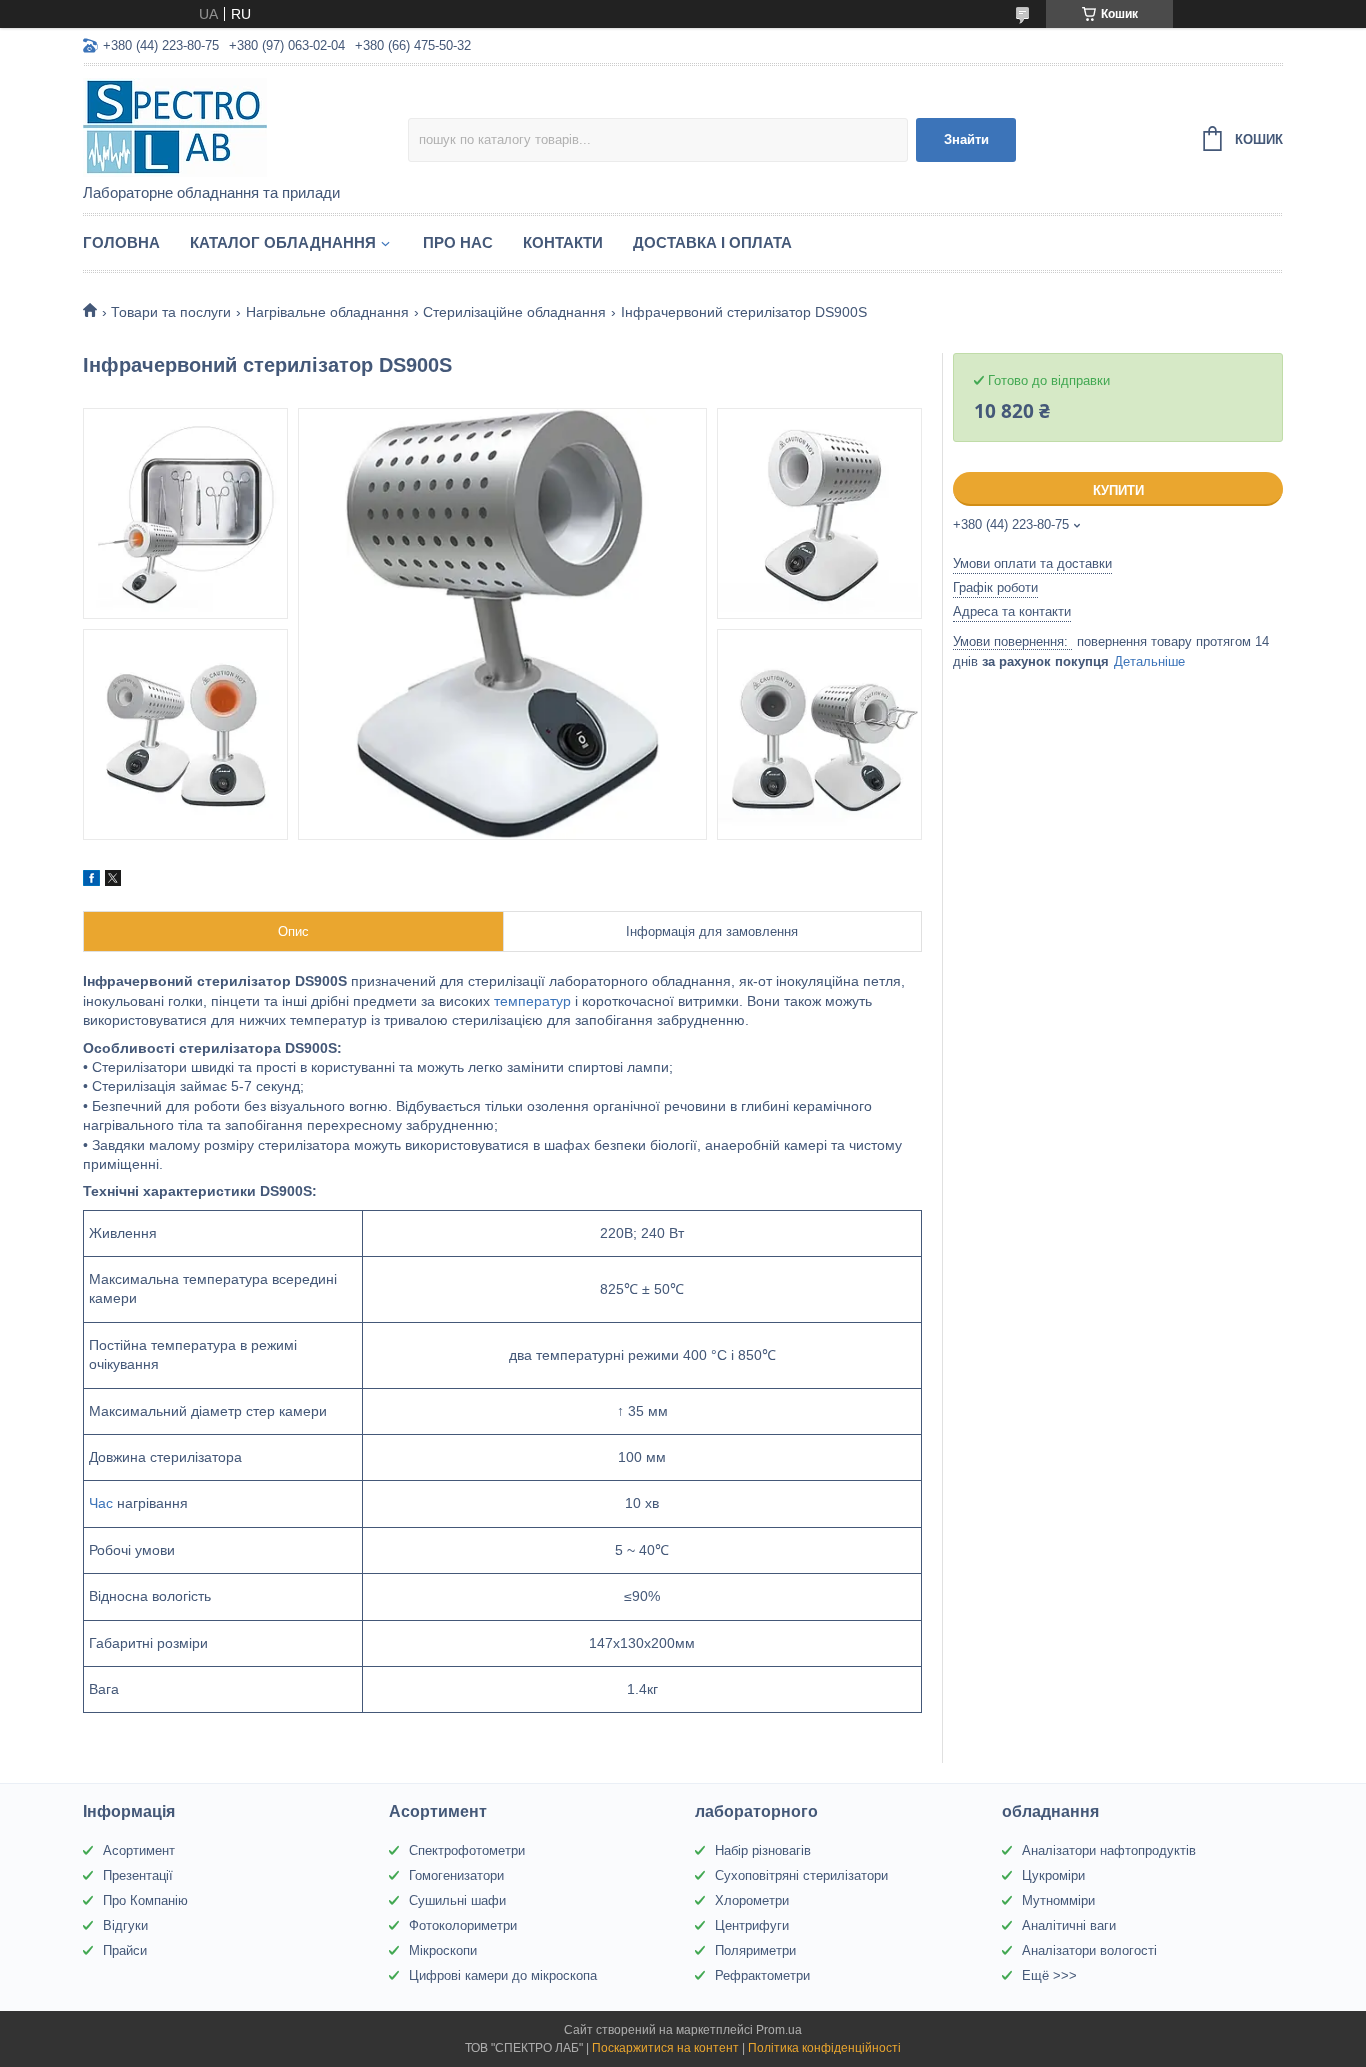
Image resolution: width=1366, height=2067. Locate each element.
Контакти (563, 242)
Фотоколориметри (463, 1925)
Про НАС (458, 242)
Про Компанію (145, 1900)
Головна (121, 242)
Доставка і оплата (712, 242)
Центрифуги (752, 1925)
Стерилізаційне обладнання (514, 312)
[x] (113, 881)
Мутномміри (1058, 1900)
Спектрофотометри (467, 1850)
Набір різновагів (763, 1850)
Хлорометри (752, 1900)
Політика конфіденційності (824, 2048)
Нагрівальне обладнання (327, 312)
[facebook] (91, 881)
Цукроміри (1053, 1875)
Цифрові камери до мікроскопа (503, 1975)
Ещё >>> (1049, 1975)
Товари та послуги (171, 312)
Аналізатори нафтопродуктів (1109, 1850)
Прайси (125, 1950)
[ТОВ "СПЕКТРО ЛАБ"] (245, 126)
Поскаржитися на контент (665, 2048)
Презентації (138, 1875)
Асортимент (139, 1850)
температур (532, 1001)
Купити (1118, 490)
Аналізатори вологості (1089, 1950)
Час (101, 1503)
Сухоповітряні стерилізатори (801, 1875)
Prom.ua (779, 2030)
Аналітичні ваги (1069, 1925)
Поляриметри (755, 1950)
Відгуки (125, 1925)
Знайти (966, 139)
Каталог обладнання (283, 242)
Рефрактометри (762, 1975)
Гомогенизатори (456, 1875)
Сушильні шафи (457, 1900)
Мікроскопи (443, 1950)
